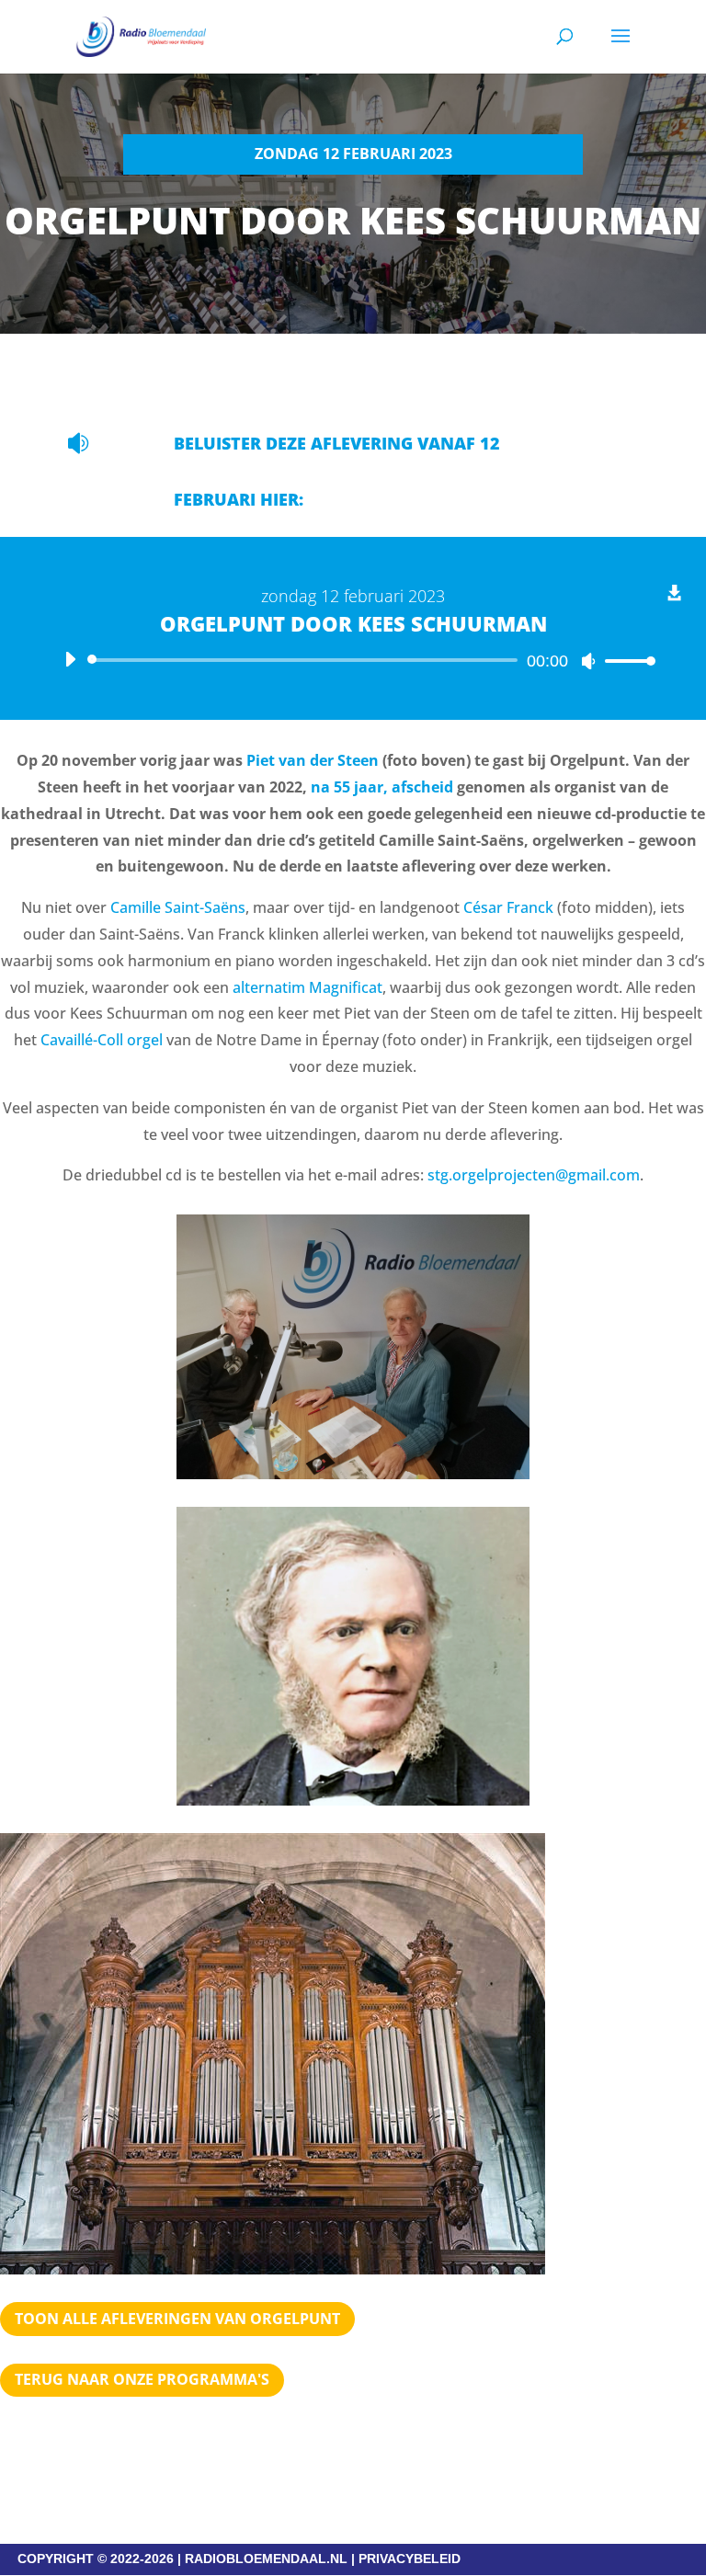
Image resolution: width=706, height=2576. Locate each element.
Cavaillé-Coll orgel (102, 1040)
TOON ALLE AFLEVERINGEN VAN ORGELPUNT (177, 2319)
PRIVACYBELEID (410, 2559)
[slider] (625, 661)
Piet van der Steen (313, 760)
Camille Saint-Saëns (178, 907)
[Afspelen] (70, 659)
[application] (353, 660)
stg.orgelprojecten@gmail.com (534, 1175)
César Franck (508, 907)
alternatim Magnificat (307, 987)
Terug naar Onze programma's (142, 2379)
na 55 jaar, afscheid (382, 787)
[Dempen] (588, 661)
